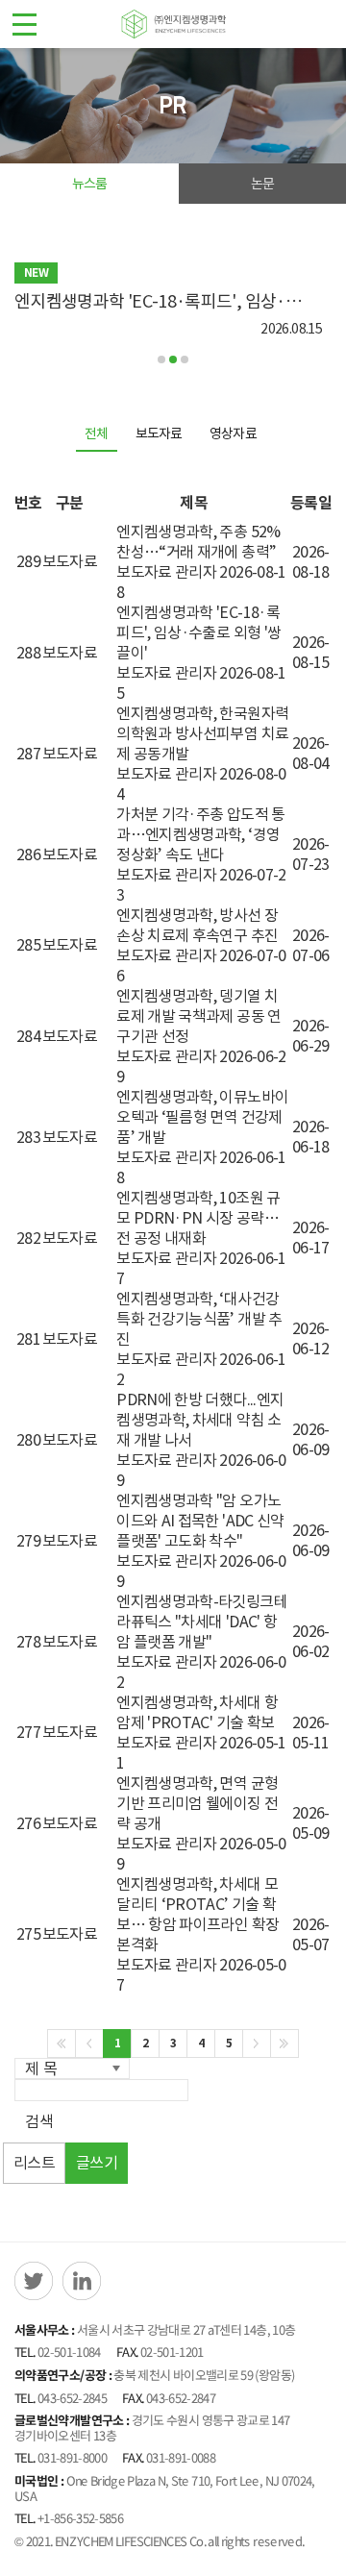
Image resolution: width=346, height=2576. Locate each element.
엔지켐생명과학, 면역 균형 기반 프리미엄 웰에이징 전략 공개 (197, 1803)
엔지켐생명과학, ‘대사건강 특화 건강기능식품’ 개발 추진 (199, 1319)
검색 (39, 2121)
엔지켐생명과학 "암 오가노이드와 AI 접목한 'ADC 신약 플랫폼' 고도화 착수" (200, 1521)
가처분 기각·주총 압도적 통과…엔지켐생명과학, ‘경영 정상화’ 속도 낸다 (200, 834)
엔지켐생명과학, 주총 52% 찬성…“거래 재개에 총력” (198, 542)
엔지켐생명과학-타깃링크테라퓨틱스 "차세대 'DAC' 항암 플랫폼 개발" (202, 1622)
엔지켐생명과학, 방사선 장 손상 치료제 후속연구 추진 (197, 925)
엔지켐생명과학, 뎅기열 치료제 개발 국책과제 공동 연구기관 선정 (198, 1016)
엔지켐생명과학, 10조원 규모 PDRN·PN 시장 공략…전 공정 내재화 (198, 1218)
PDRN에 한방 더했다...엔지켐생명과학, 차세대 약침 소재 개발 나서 (200, 1420)
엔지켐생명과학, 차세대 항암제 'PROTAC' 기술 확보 (197, 1712)
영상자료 (233, 433)
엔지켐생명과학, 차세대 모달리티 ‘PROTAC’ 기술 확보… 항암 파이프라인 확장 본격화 (198, 1914)
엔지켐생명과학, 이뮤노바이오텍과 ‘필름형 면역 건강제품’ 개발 (202, 1117)
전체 (97, 433)
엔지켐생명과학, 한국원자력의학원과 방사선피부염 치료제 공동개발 (202, 733)
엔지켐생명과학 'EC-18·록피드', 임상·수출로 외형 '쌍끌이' (198, 632)
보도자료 (159, 433)
